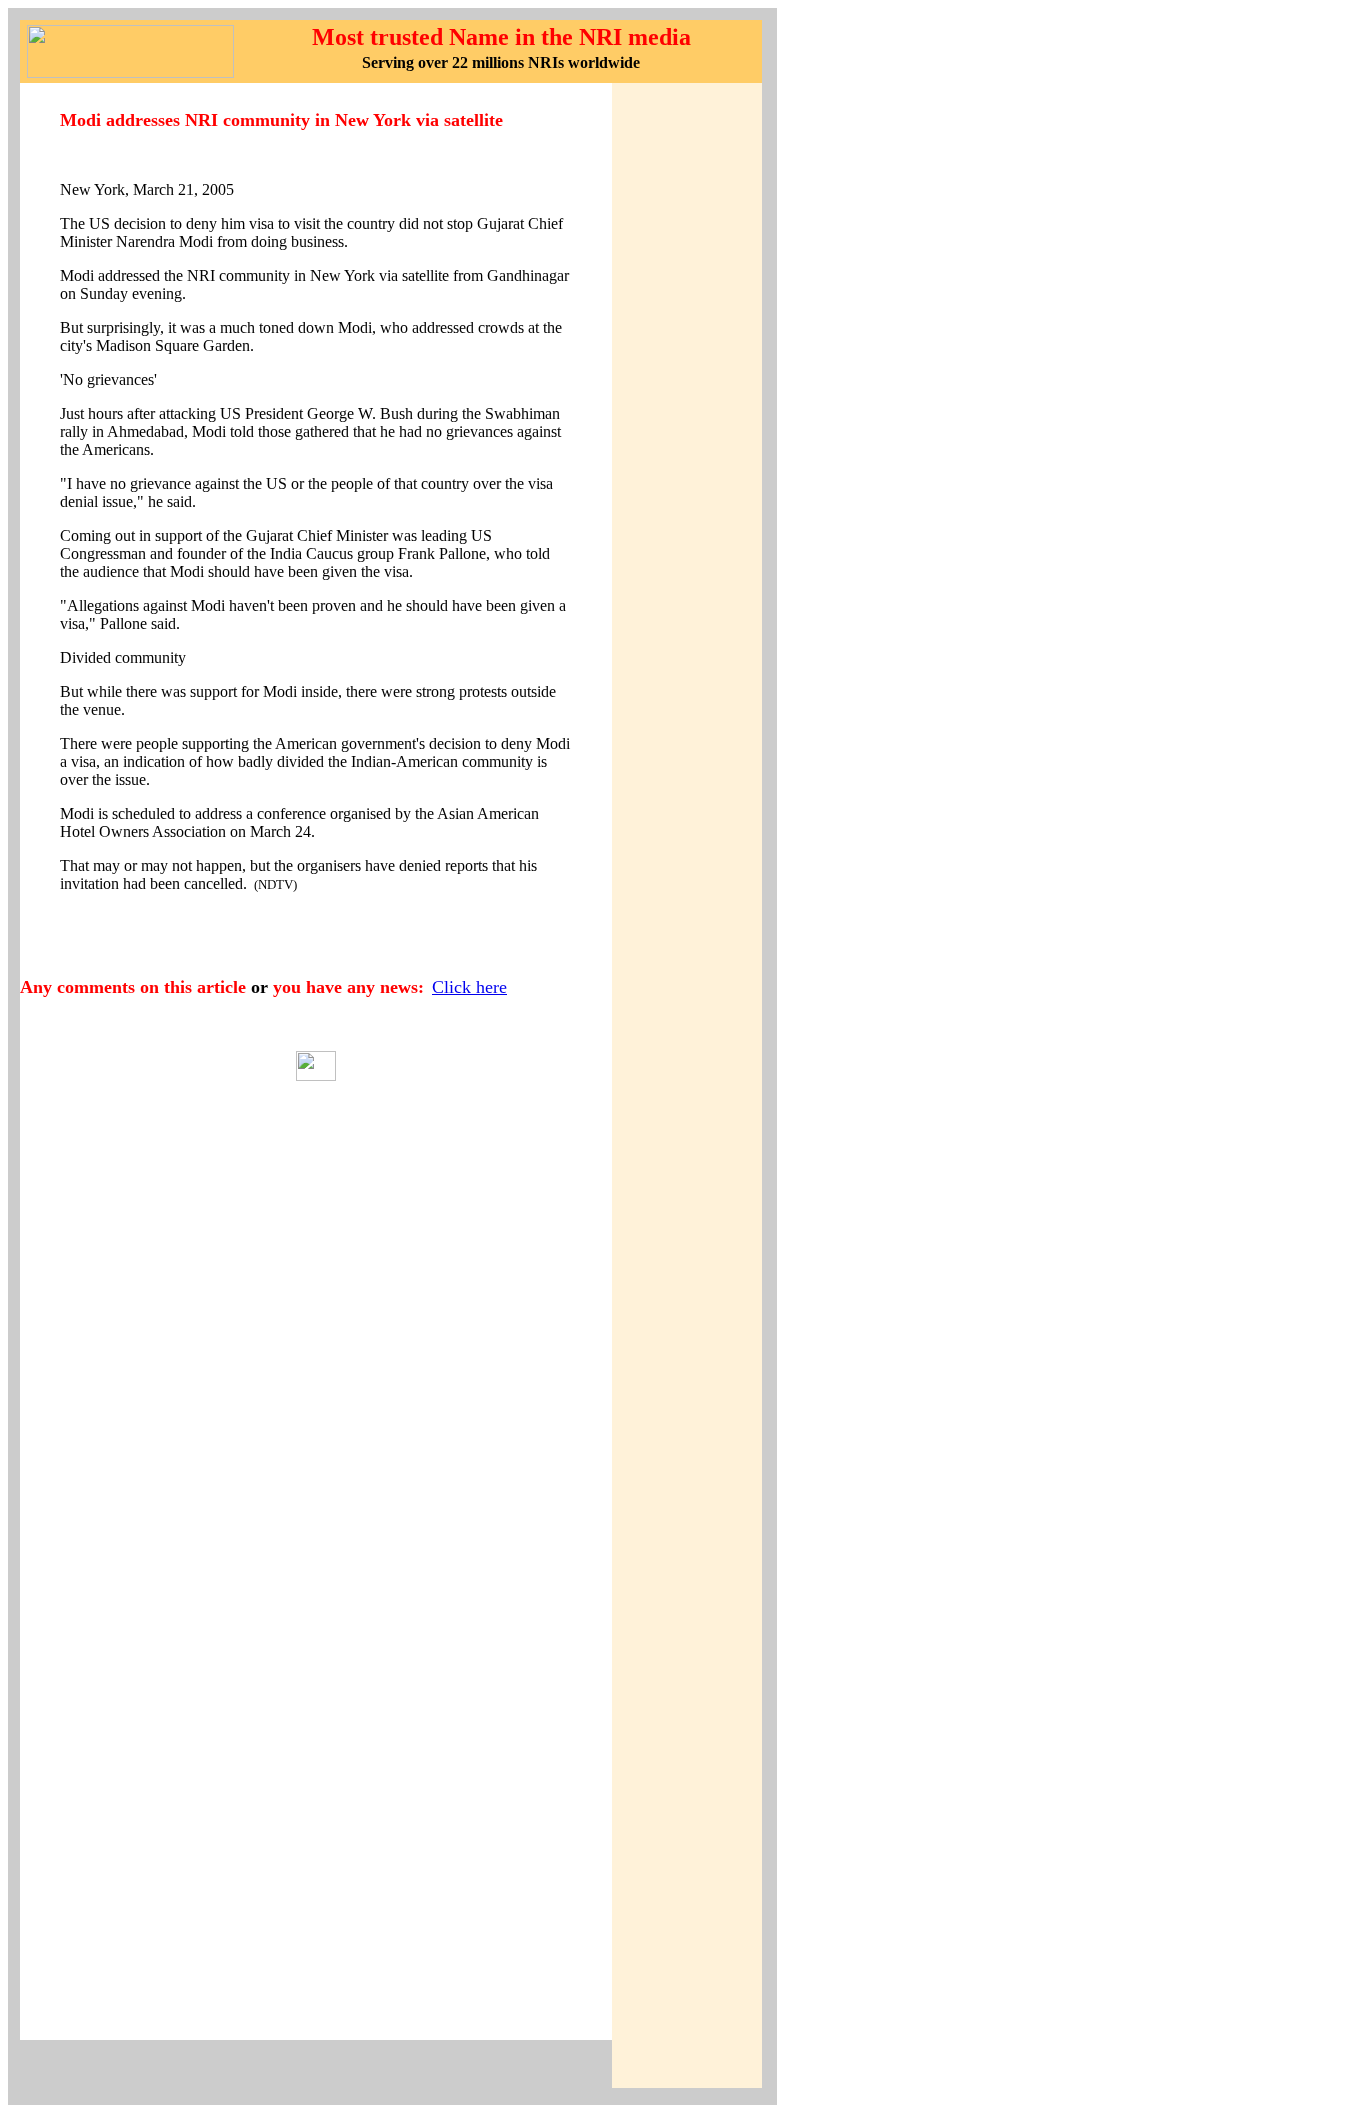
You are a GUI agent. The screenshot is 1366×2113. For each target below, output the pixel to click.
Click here (469, 987)
